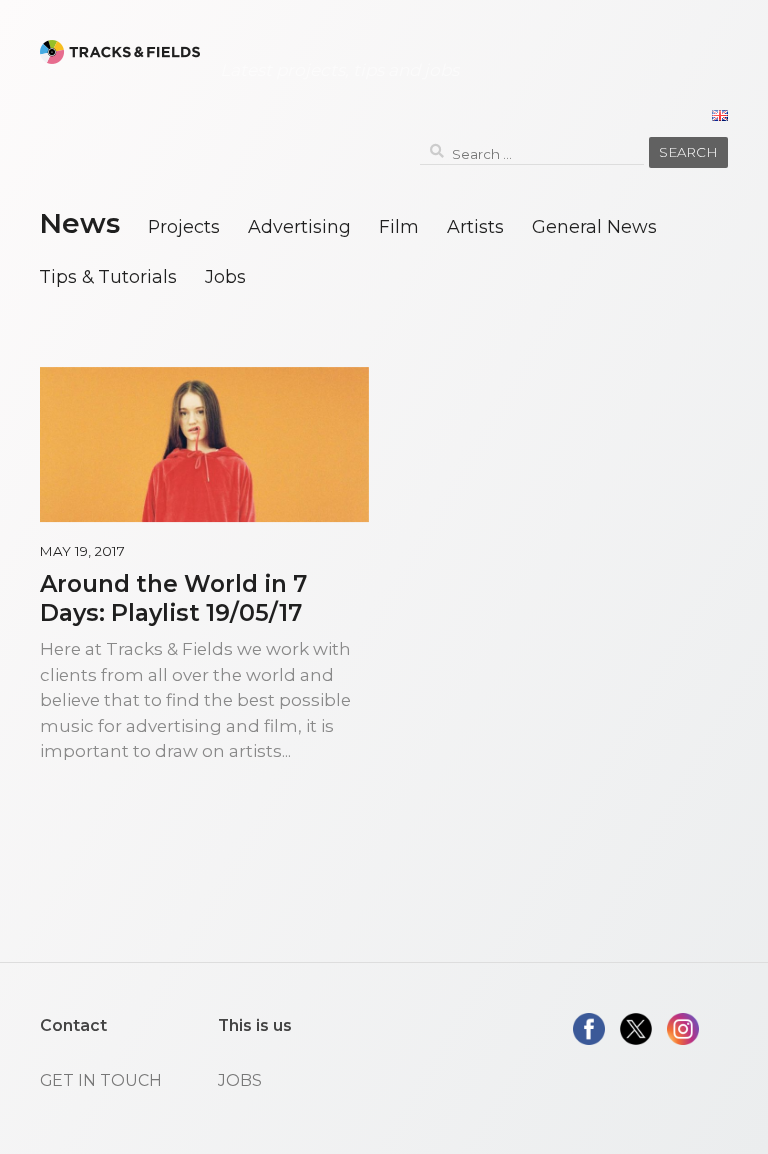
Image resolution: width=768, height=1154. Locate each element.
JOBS (240, 1080)
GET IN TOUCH (101, 1080)
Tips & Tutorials (108, 276)
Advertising (299, 226)
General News (594, 226)
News (79, 223)
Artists (475, 226)
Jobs (225, 276)
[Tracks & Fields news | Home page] (120, 52)
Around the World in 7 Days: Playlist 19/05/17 (173, 598)
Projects (184, 226)
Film (399, 226)
